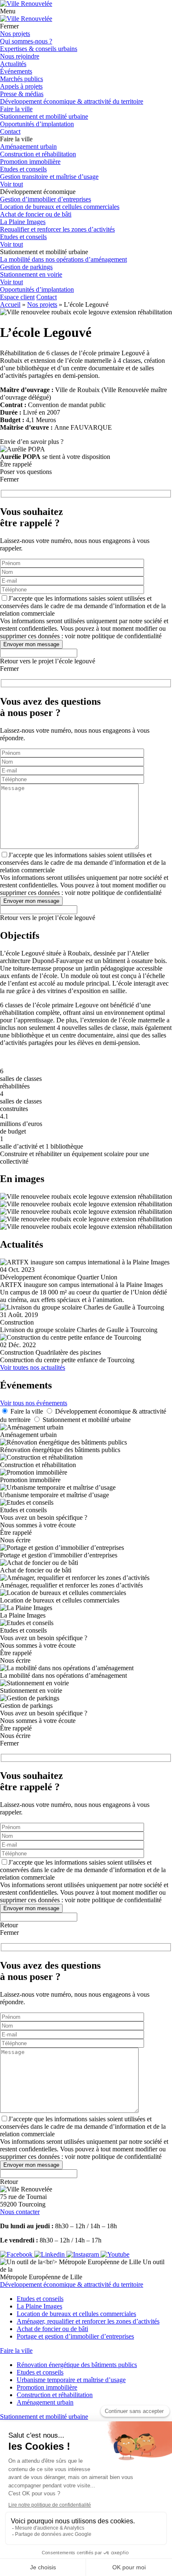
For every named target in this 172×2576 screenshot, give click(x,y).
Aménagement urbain (28, 147)
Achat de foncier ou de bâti (36, 214)
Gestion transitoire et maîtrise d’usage (49, 177)
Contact (10, 131)
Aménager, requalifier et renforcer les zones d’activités (88, 2321)
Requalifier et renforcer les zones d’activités (57, 229)
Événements (16, 71)
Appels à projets (21, 86)
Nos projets (15, 34)
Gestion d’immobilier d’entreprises (46, 199)
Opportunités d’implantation (37, 124)
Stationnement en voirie (31, 274)
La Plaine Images (23, 222)
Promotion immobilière (30, 162)
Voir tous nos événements (34, 1403)
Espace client (17, 297)
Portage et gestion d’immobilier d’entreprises (75, 2336)
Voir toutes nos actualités (33, 1367)
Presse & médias (22, 94)
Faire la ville (16, 109)
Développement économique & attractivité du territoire (72, 101)
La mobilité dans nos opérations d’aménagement (63, 259)
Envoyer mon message (31, 644)
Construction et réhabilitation (38, 154)
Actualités (13, 64)
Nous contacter (20, 2212)
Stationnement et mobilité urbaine (44, 116)
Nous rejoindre (20, 56)
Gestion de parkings (26, 267)
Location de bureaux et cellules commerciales (60, 207)
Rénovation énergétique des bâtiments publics (77, 2365)
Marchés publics (21, 79)
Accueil (10, 304)
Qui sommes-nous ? (26, 41)
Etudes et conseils (23, 169)
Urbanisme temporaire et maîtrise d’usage (71, 2380)
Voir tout (11, 184)
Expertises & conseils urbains (39, 49)
